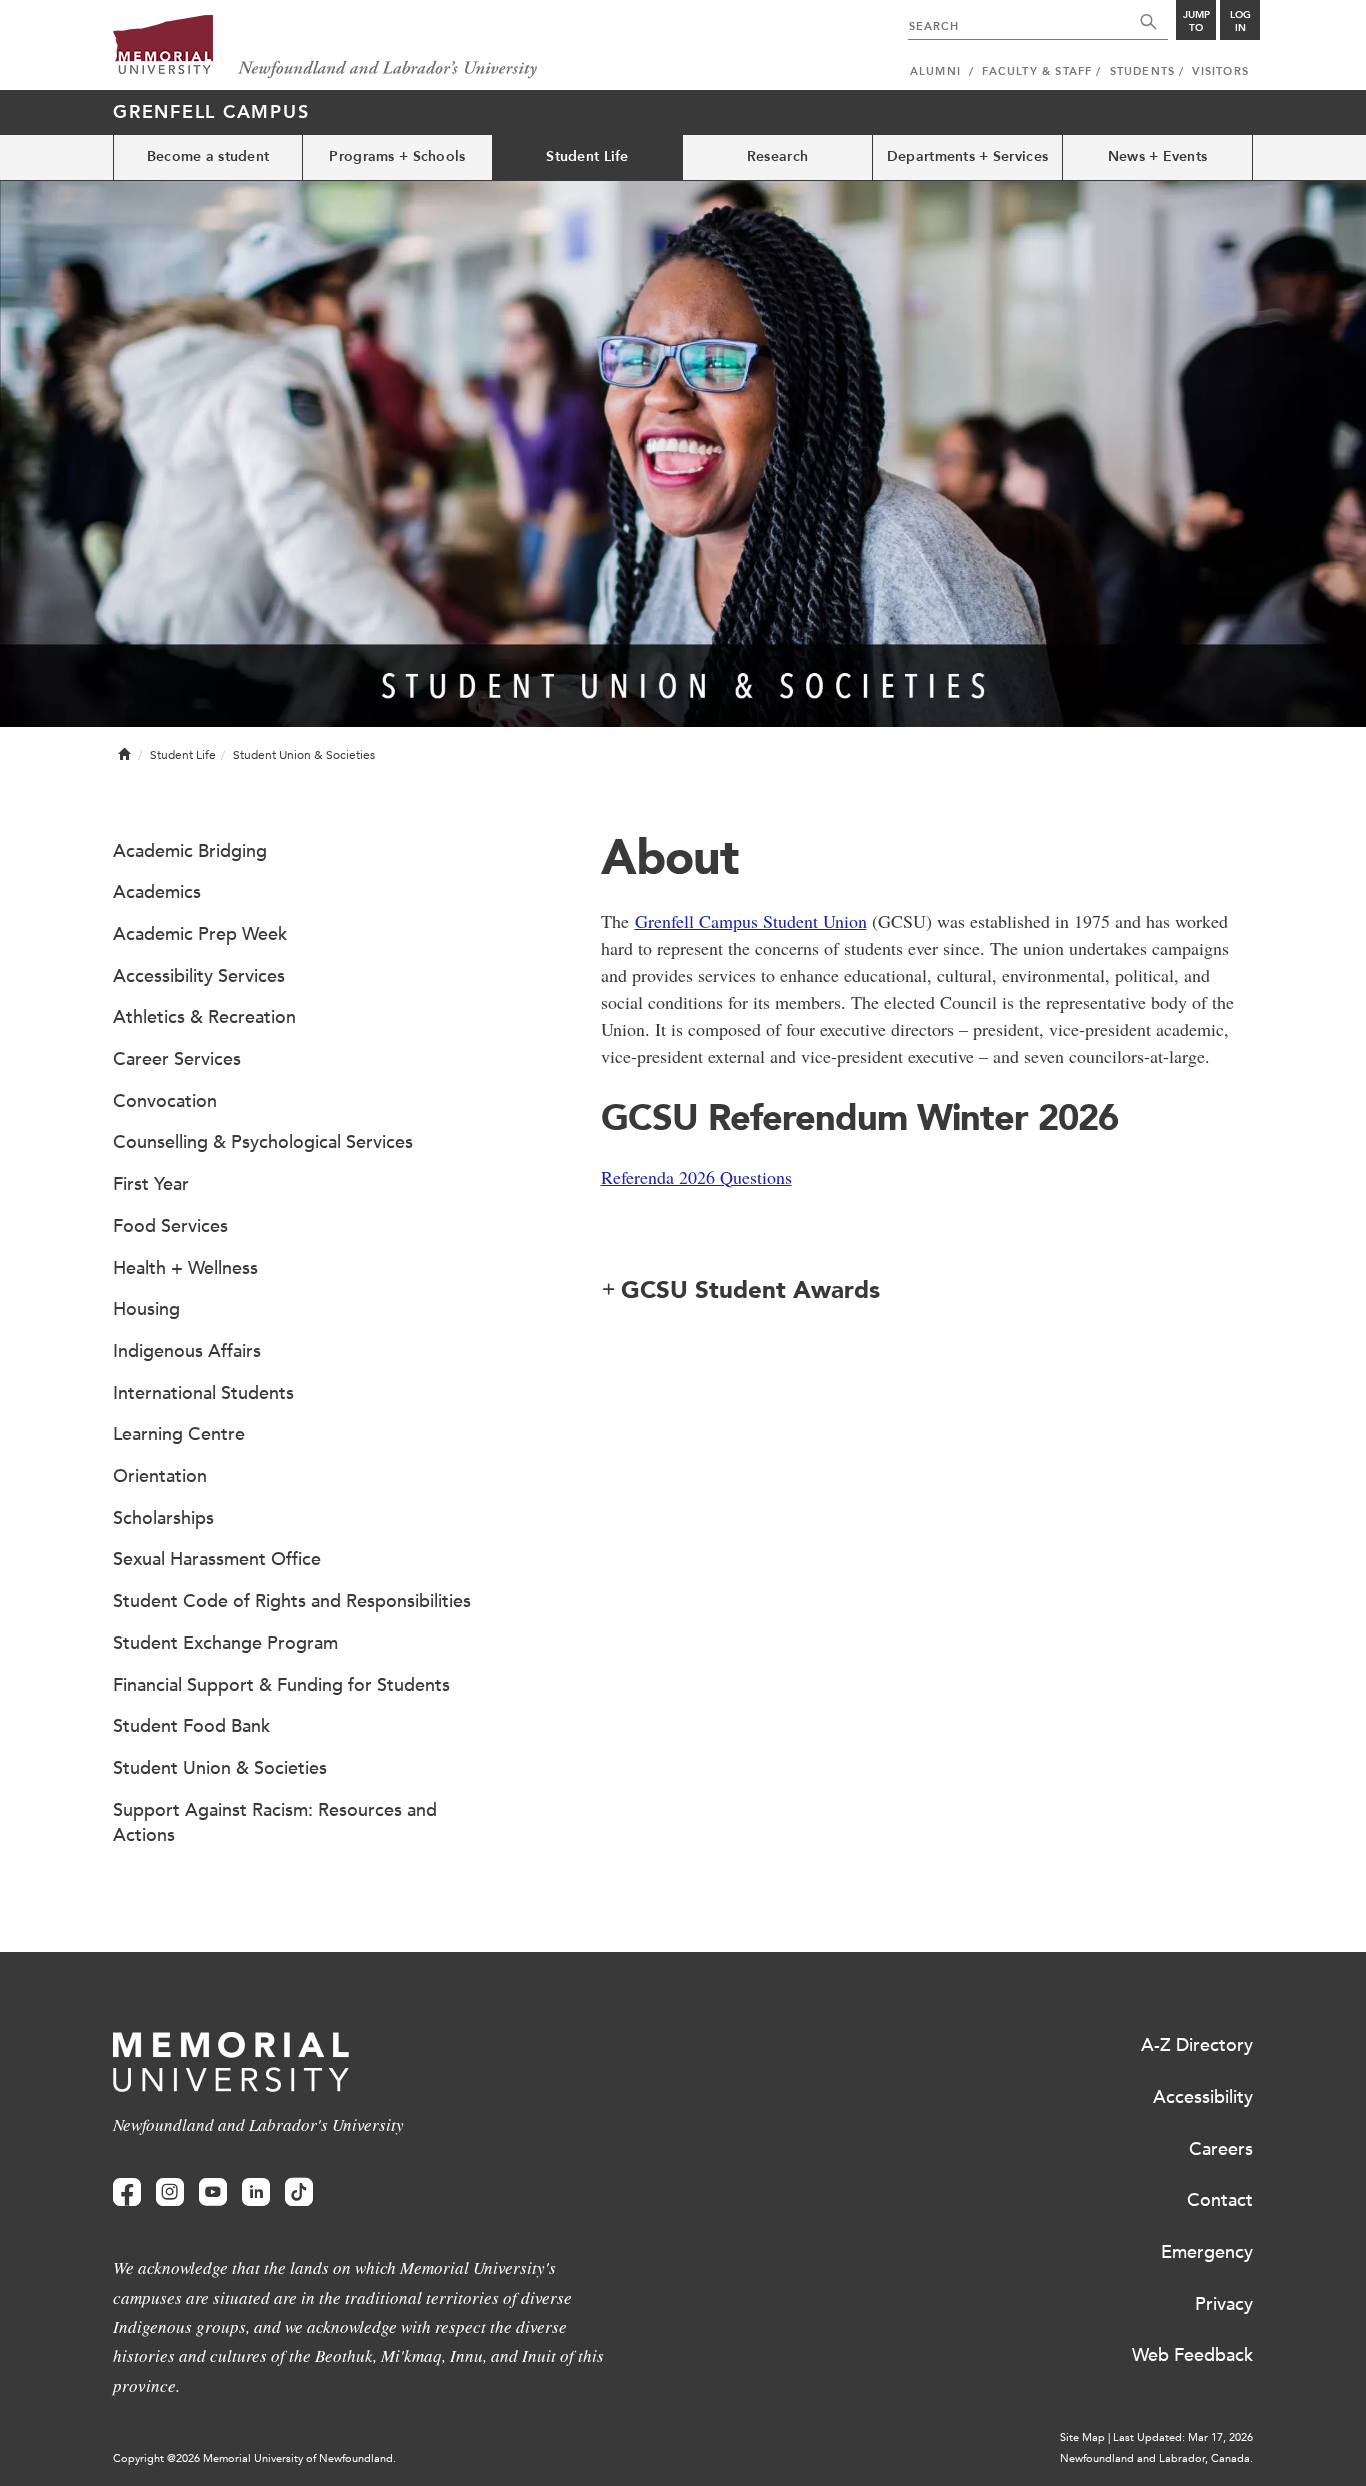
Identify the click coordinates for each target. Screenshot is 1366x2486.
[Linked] (256, 2192)
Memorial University (325, 47)
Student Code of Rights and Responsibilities (292, 1601)
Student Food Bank (191, 1726)
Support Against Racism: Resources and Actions (275, 1823)
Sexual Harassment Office (217, 1559)
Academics (157, 892)
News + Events (1158, 156)
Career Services (177, 1059)
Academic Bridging (190, 851)
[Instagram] (170, 2192)
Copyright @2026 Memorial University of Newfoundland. (254, 2458)
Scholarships (163, 1518)
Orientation (160, 1476)
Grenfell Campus (211, 112)
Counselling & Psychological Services (263, 1142)
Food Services (170, 1226)
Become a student (208, 156)
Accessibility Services (199, 976)
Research (777, 156)
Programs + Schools (397, 156)
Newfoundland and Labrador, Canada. (1156, 2458)
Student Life (587, 156)
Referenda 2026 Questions (696, 1177)
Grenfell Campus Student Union (751, 921)
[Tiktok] (299, 2192)
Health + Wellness (185, 1268)
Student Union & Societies (220, 1768)
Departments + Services (967, 156)
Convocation (165, 1101)
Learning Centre (179, 1434)
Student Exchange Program (225, 1643)
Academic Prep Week (200, 934)
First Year (151, 1184)
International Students (203, 1393)
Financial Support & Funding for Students (281, 1685)
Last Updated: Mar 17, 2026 (1183, 2437)
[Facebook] (127, 2192)
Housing (146, 1309)
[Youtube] (213, 2192)
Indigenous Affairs (187, 1351)
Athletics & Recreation (204, 1017)
